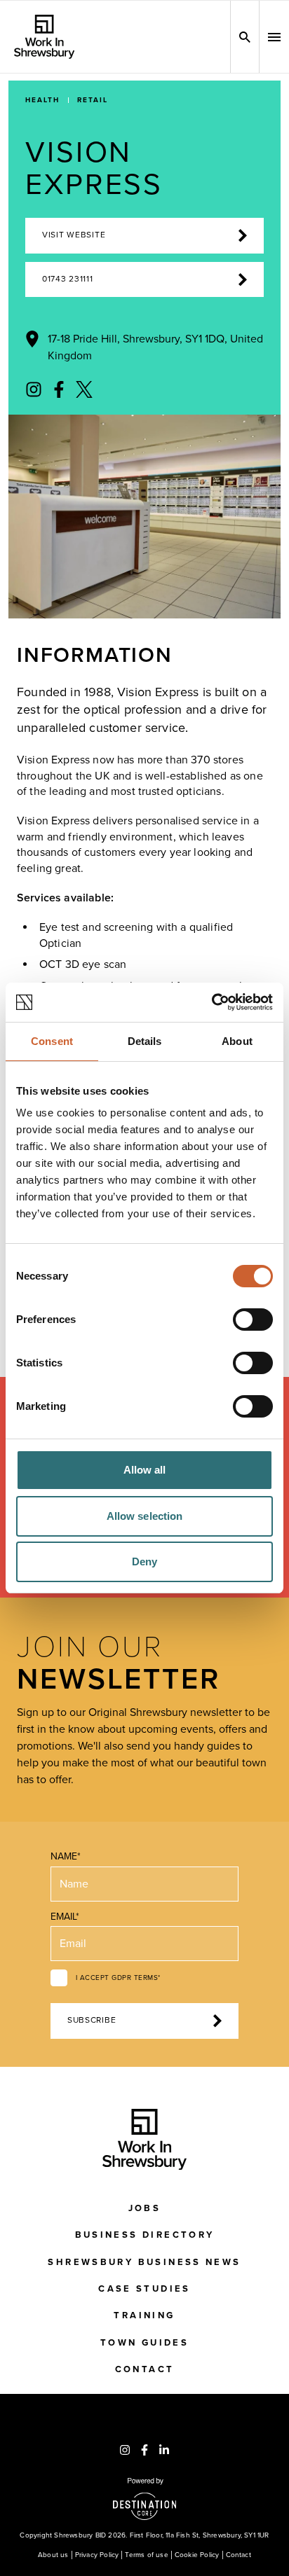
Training (144, 2315)
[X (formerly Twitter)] (84, 389)
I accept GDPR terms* (118, 1978)
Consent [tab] (52, 1041)
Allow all (145, 1470)
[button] (274, 37)
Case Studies (144, 2289)
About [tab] (237, 1041)
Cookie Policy (197, 2555)
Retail (93, 100)
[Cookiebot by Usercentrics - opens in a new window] (211, 1002)
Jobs (145, 2208)
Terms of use (146, 2555)
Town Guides (144, 2343)
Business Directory (145, 2235)
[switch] (253, 1320)
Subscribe (92, 2020)
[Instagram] (34, 389)
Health (42, 100)
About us (53, 2555)
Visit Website (74, 235)
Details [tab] (145, 1041)
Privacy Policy (97, 2555)
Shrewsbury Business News (144, 2262)
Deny (144, 1561)
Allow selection (145, 1516)
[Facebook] (59, 389)
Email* (65, 1917)
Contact (145, 2369)
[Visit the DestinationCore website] (145, 2499)
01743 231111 (68, 279)
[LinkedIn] (164, 2450)
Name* (66, 1856)
